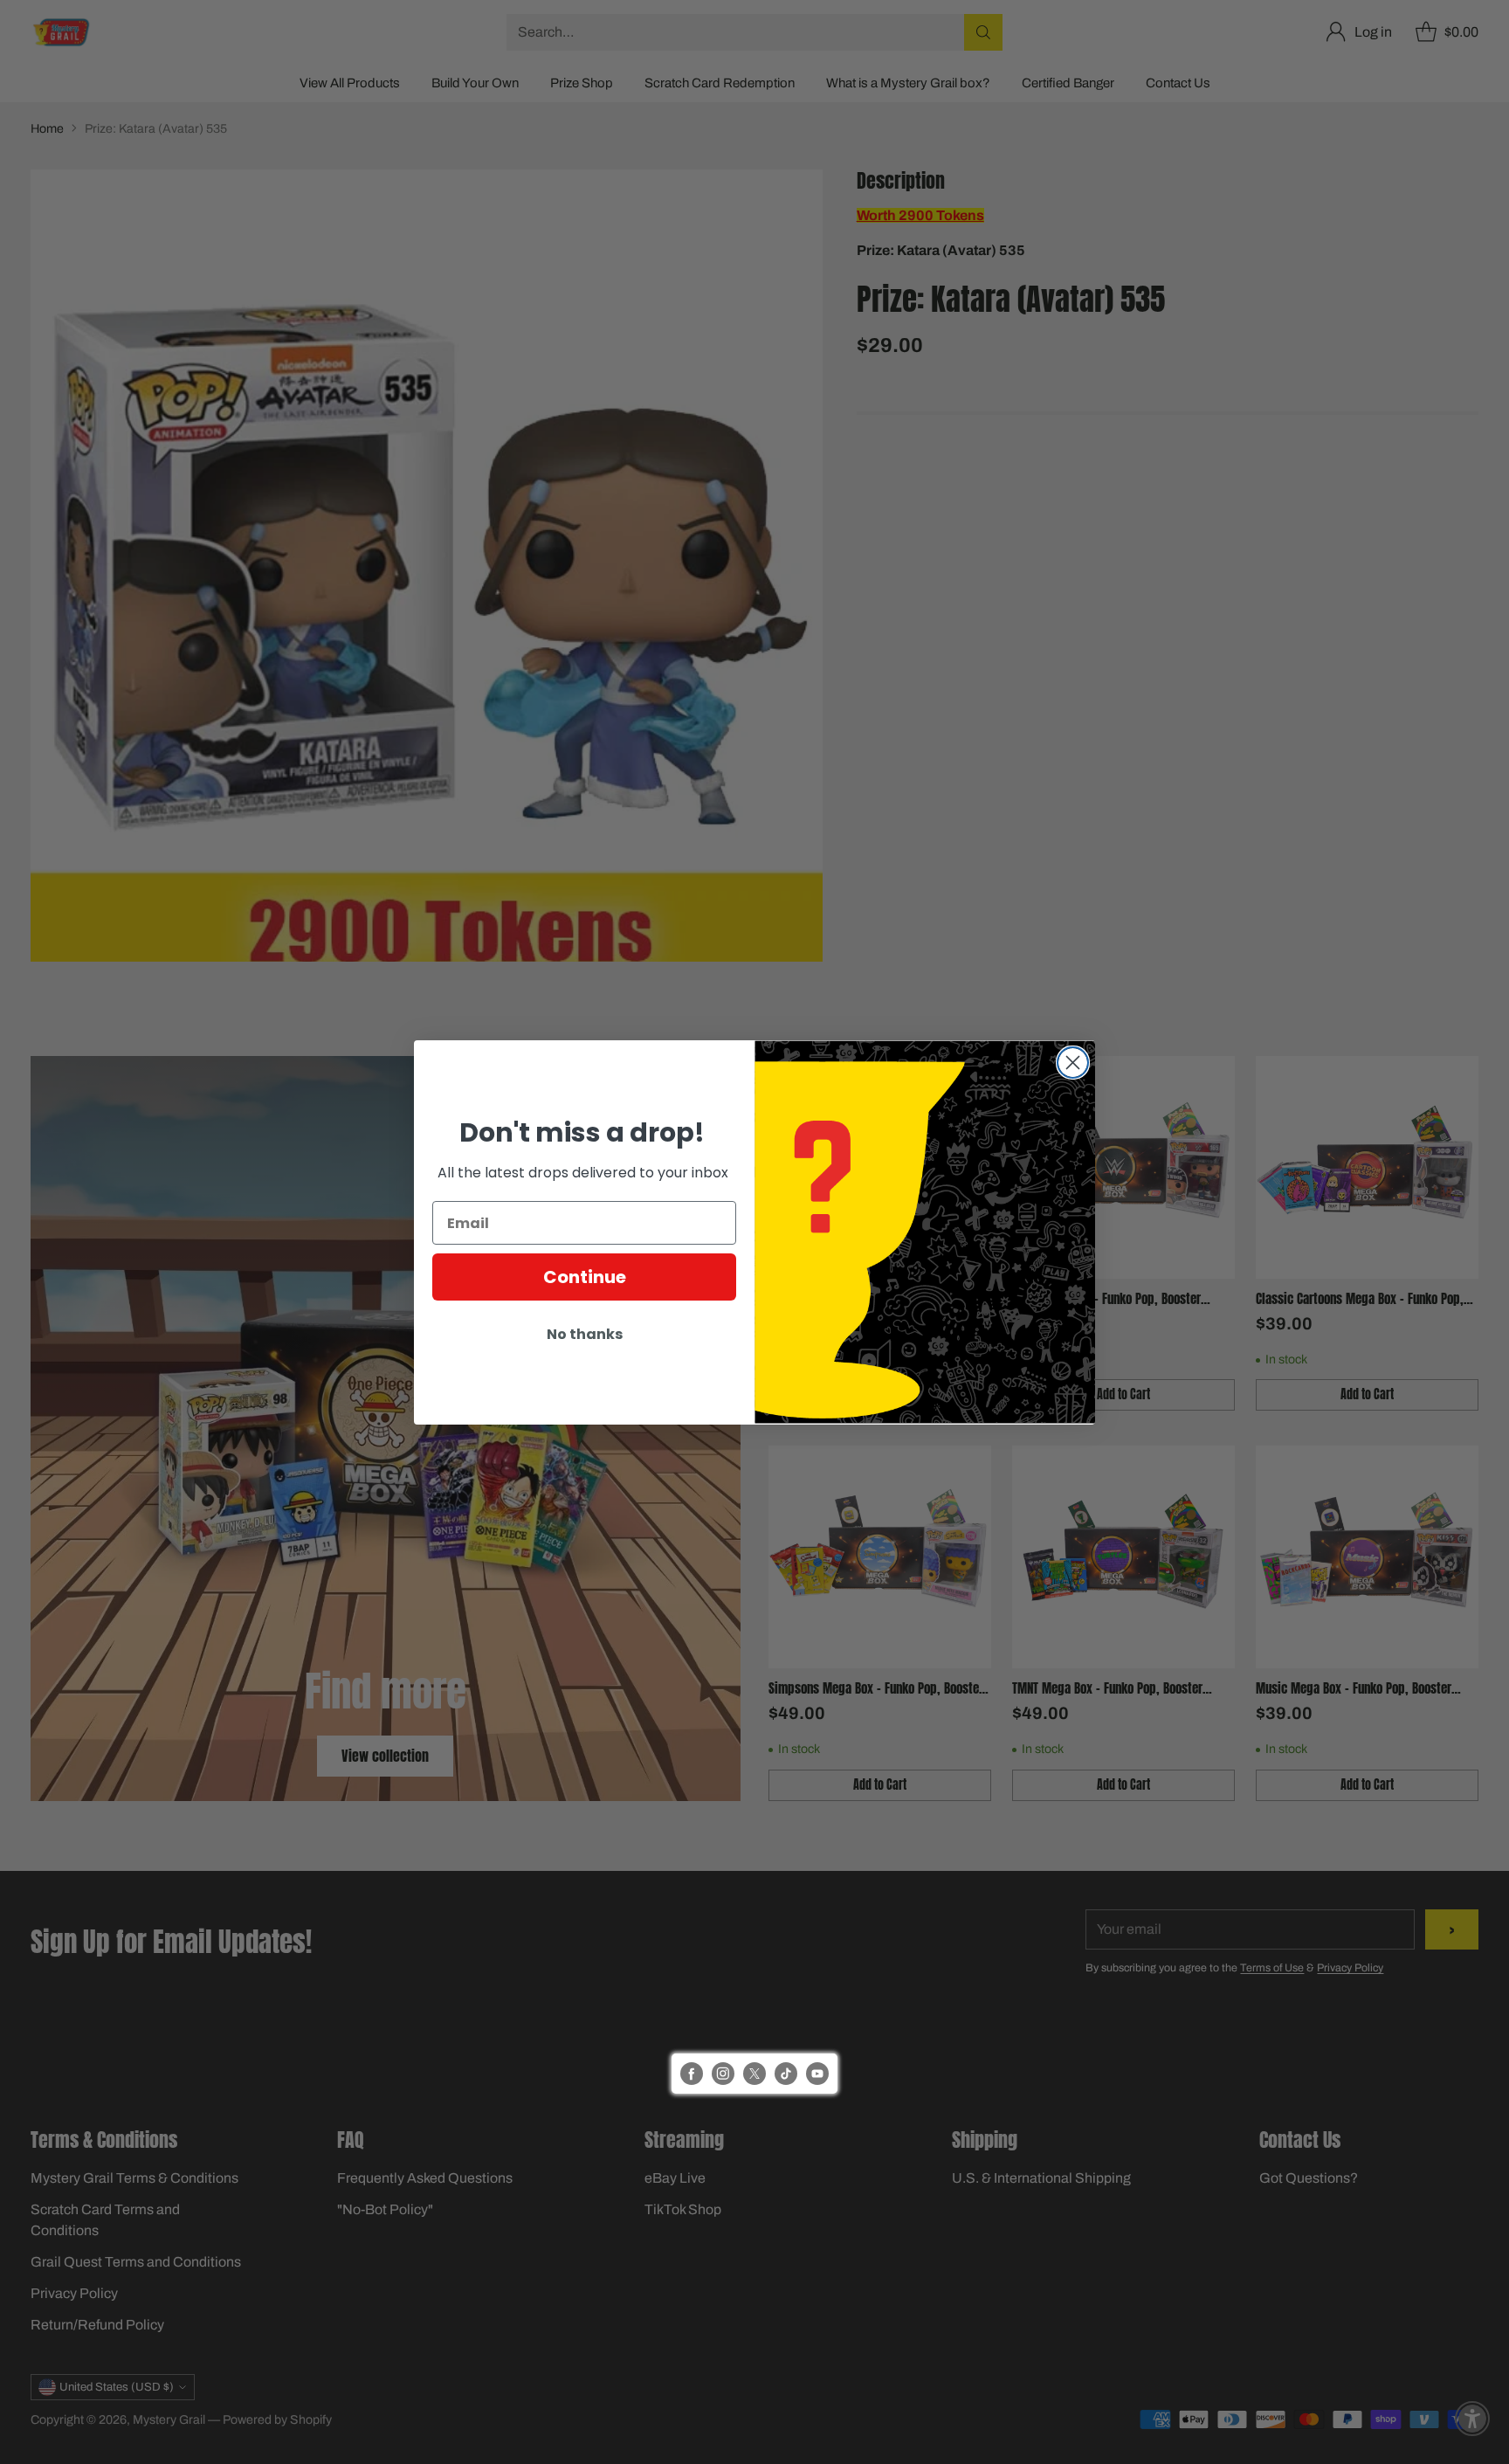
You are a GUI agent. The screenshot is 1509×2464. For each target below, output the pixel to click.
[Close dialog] (1073, 1063)
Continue (585, 1277)
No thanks (585, 1334)
